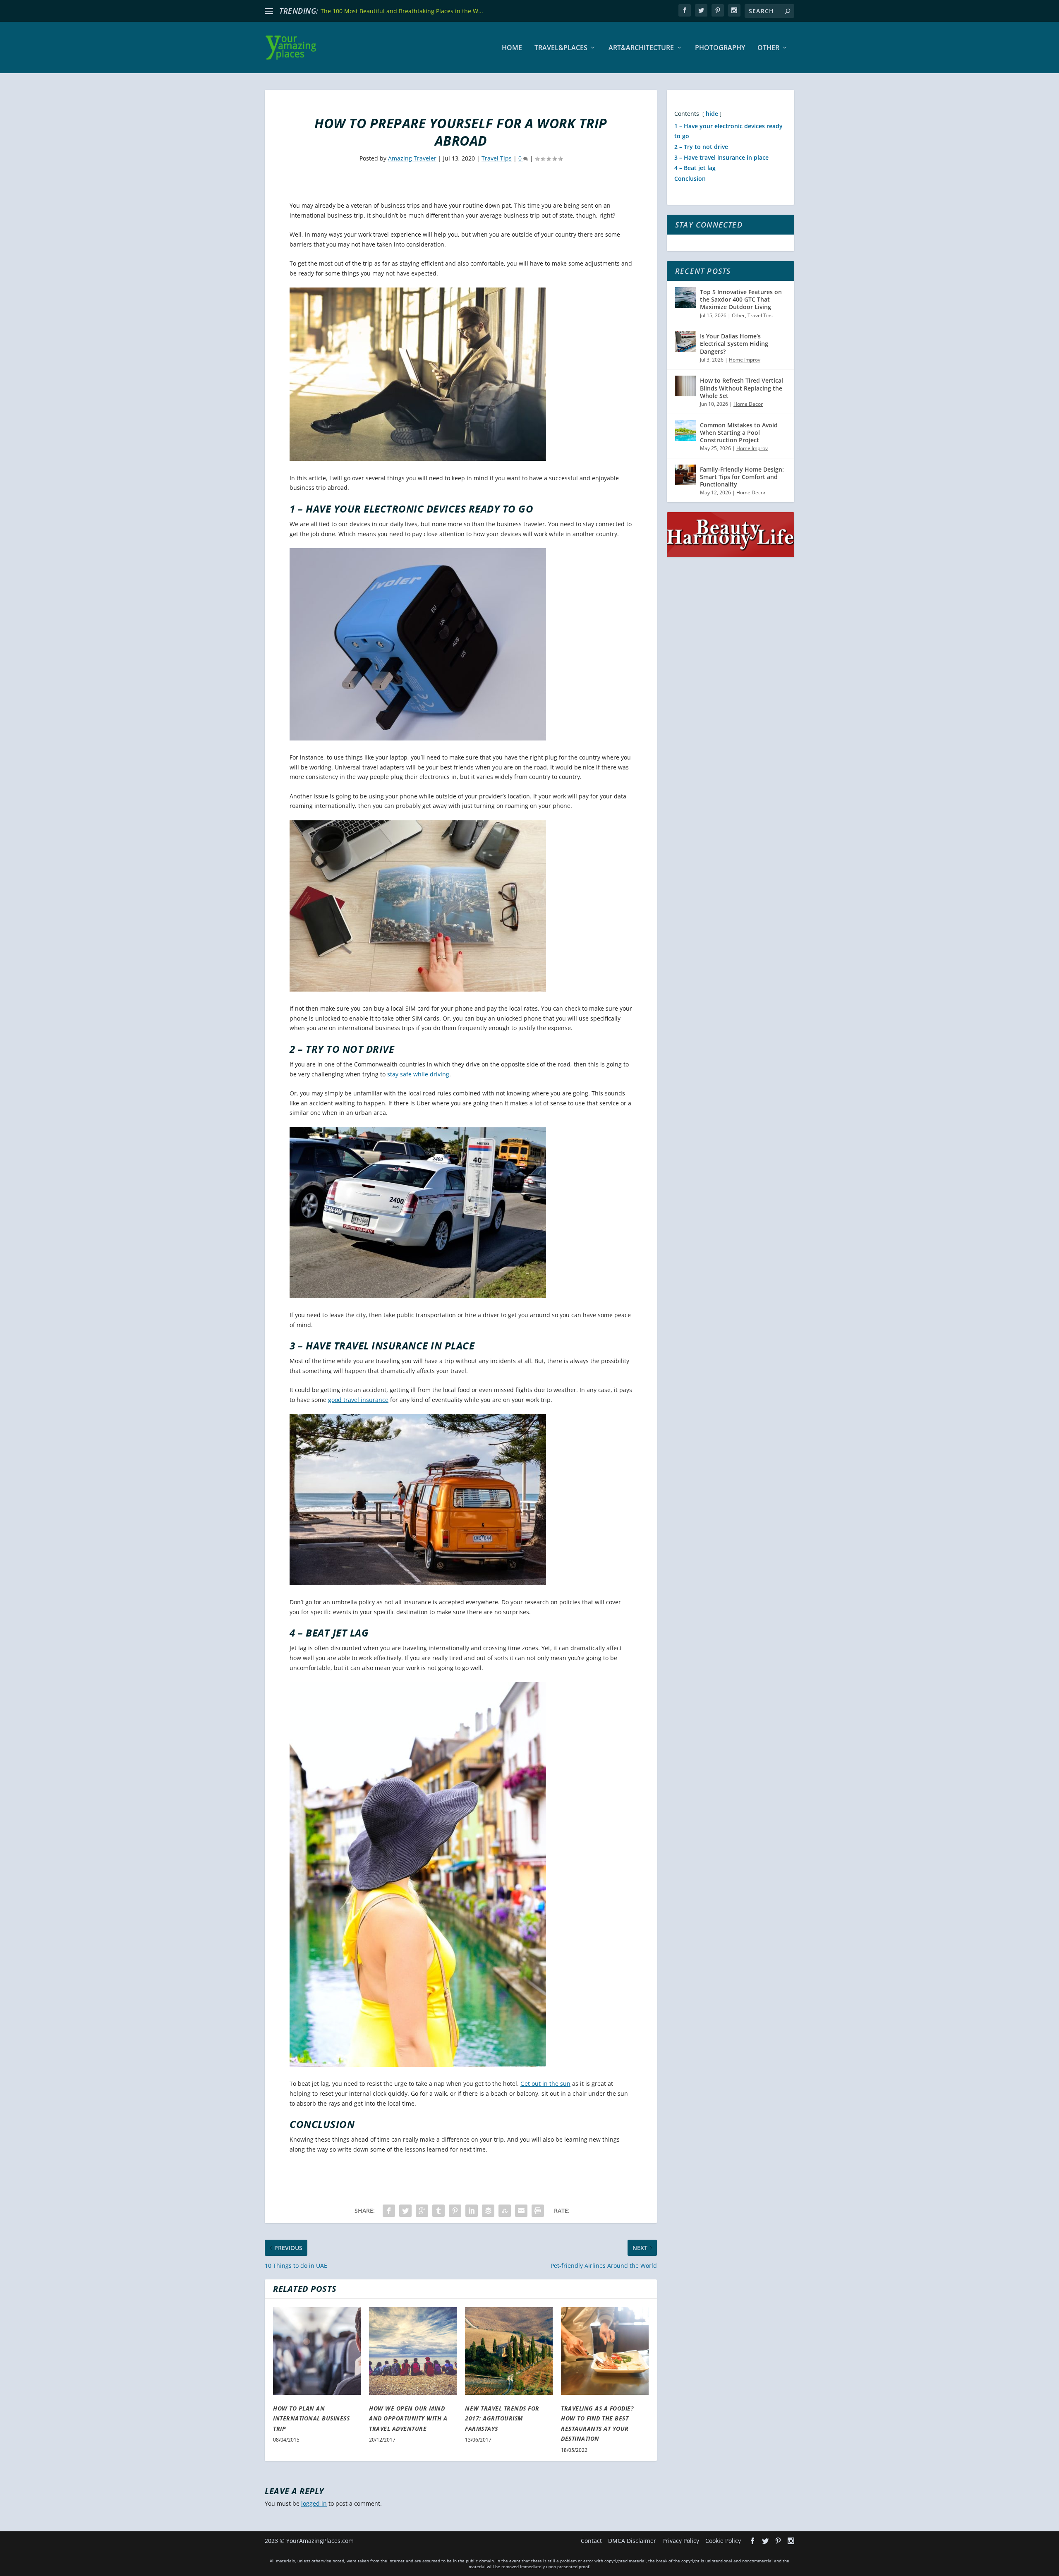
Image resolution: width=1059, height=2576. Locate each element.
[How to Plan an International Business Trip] (317, 2351)
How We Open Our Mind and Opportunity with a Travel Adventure (408, 2418)
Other (768, 48)
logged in (314, 2503)
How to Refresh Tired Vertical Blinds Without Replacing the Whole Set (742, 388)
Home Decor (748, 404)
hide (712, 114)
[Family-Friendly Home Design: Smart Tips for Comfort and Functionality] (685, 475)
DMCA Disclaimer (632, 2541)
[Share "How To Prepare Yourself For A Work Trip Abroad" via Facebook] (389, 2211)
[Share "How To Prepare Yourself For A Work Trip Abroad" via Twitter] (405, 2211)
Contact (591, 2541)
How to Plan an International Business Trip (311, 2418)
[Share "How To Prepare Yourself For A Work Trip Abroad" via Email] (521, 2211)
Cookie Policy (723, 2541)
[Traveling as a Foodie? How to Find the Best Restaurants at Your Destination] (605, 2351)
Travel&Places (561, 48)
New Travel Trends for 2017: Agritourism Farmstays (502, 2418)
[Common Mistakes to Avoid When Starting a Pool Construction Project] (685, 431)
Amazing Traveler (412, 158)
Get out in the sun (545, 2084)
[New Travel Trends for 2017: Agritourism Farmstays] (509, 2351)
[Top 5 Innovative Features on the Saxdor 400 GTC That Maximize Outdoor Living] (685, 297)
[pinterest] (718, 10)
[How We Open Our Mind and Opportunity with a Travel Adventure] (413, 2351)
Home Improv (745, 360)
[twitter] (701, 10)
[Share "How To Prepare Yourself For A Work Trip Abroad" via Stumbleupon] (505, 2211)
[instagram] (734, 10)
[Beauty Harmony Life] (731, 555)
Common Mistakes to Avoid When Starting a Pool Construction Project (739, 433)
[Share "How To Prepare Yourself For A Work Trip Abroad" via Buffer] (488, 2211)
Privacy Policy (681, 2541)
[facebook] (685, 10)
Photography (720, 48)
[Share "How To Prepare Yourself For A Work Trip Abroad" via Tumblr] (438, 2211)
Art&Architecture (641, 48)
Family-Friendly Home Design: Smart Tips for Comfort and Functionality (742, 477)
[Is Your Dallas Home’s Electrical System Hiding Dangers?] (685, 342)
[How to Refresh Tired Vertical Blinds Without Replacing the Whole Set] (685, 386)
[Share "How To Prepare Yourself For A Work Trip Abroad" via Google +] (422, 2211)
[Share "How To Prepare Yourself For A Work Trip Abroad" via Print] (538, 2211)
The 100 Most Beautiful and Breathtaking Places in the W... (402, 11)
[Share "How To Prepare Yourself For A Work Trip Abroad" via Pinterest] (455, 2211)
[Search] (788, 11)
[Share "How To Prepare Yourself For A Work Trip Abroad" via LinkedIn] (472, 2211)
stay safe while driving (418, 1074)
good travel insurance (358, 1400)
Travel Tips (497, 158)
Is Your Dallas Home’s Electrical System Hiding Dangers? (734, 344)
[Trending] (269, 11)
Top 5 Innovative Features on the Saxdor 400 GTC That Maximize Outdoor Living (741, 299)
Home (512, 48)
